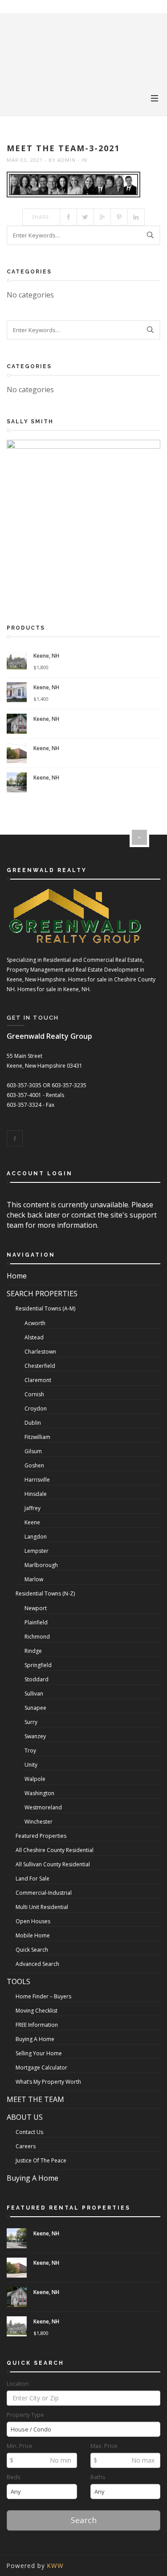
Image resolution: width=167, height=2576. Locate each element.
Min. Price (20, 2446)
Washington (39, 1793)
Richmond (37, 1637)
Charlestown (40, 1352)
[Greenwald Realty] (40, 31)
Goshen (34, 1465)
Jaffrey (33, 1508)
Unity (31, 1765)
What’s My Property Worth (48, 2082)
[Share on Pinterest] (119, 217)
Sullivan (34, 1694)
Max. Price (104, 2446)
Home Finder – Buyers (43, 1996)
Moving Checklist (37, 2011)
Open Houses (33, 1921)
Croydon (36, 1409)
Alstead (34, 1337)
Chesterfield (40, 1366)
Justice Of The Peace (41, 2160)
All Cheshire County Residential (55, 1850)
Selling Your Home (39, 2053)
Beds (14, 2477)
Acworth (35, 1323)
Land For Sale (33, 1879)
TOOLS (18, 1981)
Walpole (35, 1779)
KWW (55, 2566)
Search (84, 2520)
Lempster (37, 1551)
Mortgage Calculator (41, 2068)
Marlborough (41, 1565)
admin (67, 160)
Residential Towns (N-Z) (45, 1593)
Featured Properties (41, 1836)
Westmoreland (43, 1807)
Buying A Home (35, 2039)
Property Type (25, 2415)
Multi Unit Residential (42, 1907)
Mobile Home (33, 1935)
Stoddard (37, 1679)
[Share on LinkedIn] (136, 217)
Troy (30, 1750)
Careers (26, 2146)
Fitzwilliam (37, 1437)
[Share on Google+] (102, 217)
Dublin (33, 1423)
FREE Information (37, 2025)
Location (18, 2384)
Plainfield (36, 1622)
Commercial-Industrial (44, 1893)
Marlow (34, 1579)
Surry (31, 1722)
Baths (98, 2477)
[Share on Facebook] (69, 217)
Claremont (38, 1380)
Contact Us (29, 2132)
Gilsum (33, 1451)
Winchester (39, 1822)
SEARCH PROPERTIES (42, 1294)
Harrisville (37, 1480)
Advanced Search (37, 1964)
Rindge (33, 1651)
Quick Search (32, 1950)
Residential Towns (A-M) (45, 1308)
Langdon (36, 1537)
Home (17, 1276)
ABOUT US (25, 2117)
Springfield (38, 1665)
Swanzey (35, 1736)
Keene (32, 1522)
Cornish (34, 1394)
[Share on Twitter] (86, 217)
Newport (36, 1608)
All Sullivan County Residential (53, 1864)
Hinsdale (36, 1494)
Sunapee (35, 1708)
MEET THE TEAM (35, 2099)
